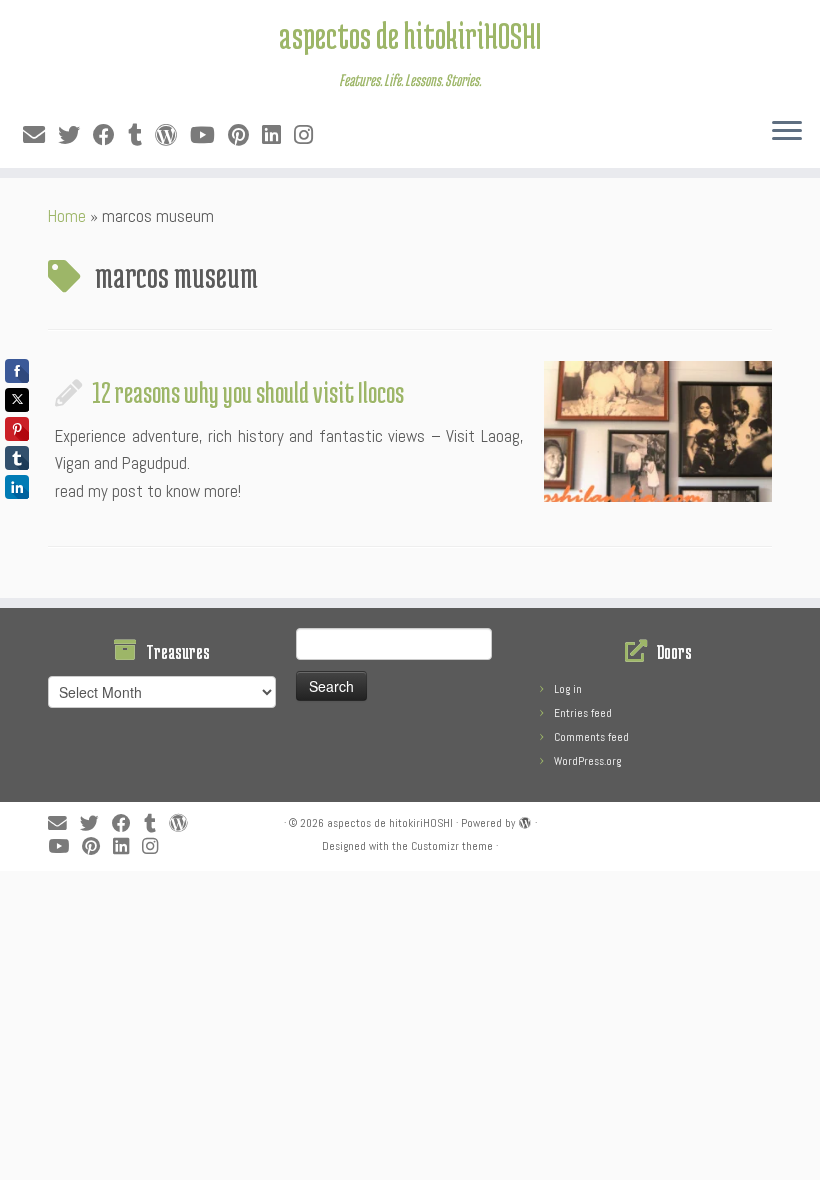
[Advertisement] (410, 1011)
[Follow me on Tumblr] (141, 135)
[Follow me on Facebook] (110, 135)
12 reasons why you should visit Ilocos (248, 392)
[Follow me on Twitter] (75, 135)
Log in (568, 689)
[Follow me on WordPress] (172, 135)
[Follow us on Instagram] (310, 135)
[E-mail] (40, 135)
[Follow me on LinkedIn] (278, 135)
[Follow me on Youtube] (209, 135)
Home (67, 216)
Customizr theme (452, 846)
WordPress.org (587, 761)
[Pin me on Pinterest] (245, 135)
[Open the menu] (787, 132)
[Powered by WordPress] (525, 820)
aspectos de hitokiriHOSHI (410, 35)
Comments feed (591, 737)
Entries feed (583, 713)
